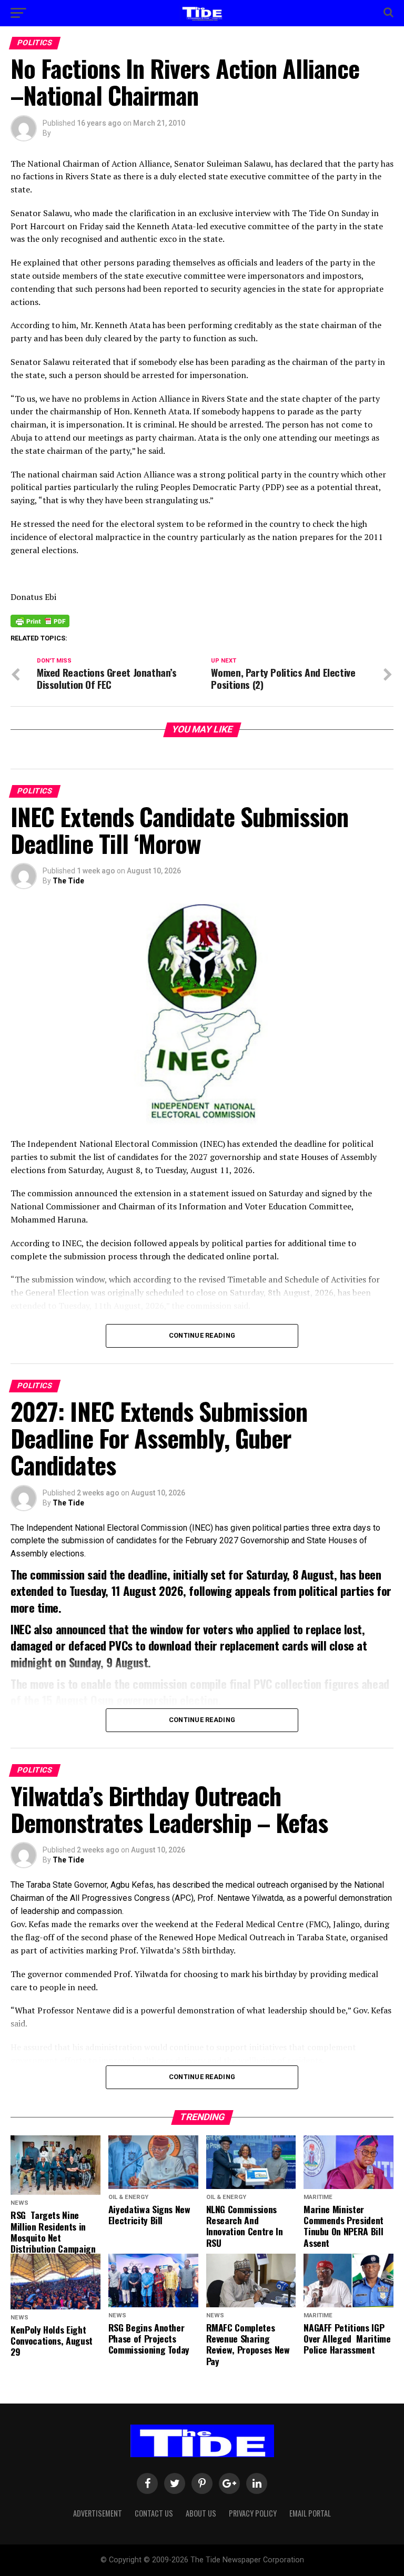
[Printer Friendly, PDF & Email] (40, 620)
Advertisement (98, 2513)
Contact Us (154, 2513)
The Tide (68, 881)
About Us (201, 2513)
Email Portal (310, 2513)
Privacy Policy (253, 2513)
